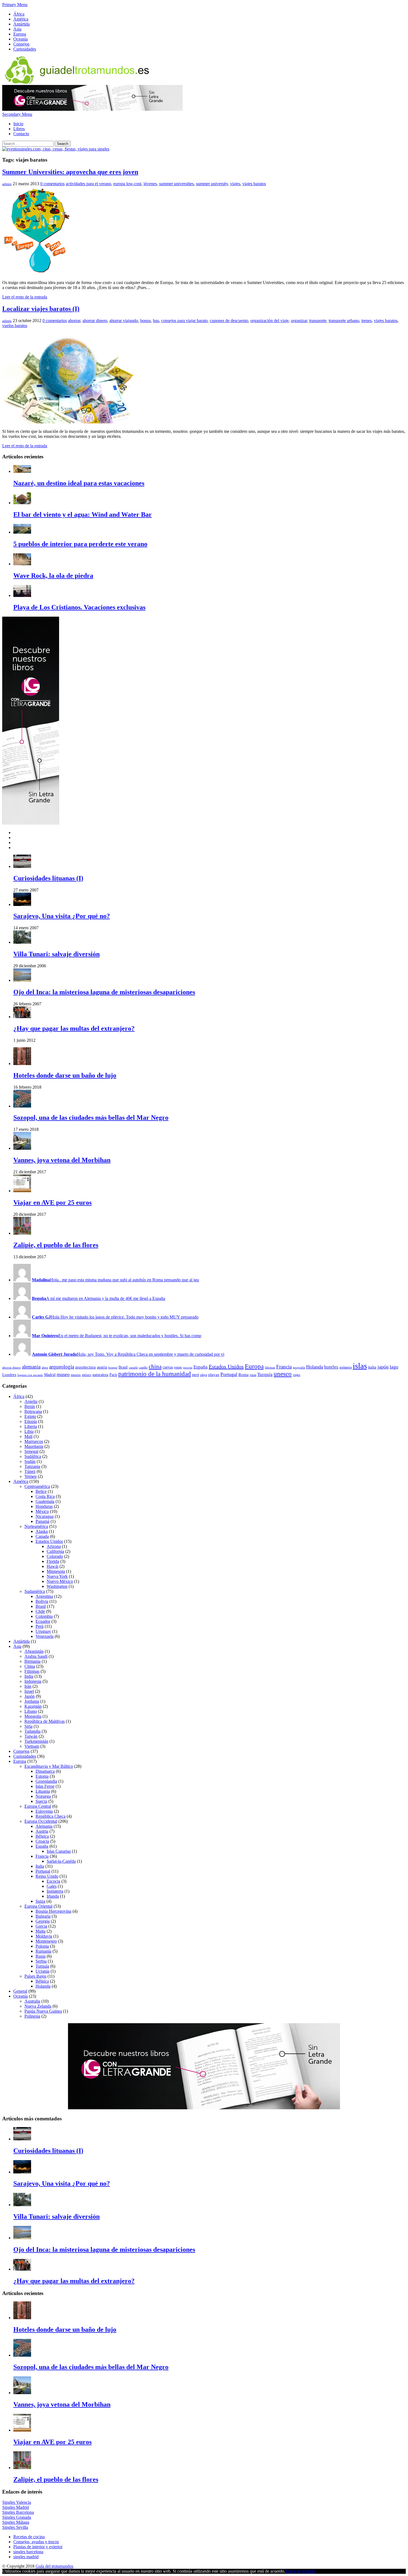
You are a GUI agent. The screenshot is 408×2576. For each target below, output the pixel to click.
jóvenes (150, 184)
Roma (244, 1374)
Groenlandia (46, 1781)
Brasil (123, 1367)
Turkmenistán (36, 1741)
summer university (212, 184)
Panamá (42, 1521)
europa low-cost (127, 184)
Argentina (44, 1596)
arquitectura (85, 1367)
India (29, 1676)
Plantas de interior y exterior (38, 2547)
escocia (188, 1368)
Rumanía (43, 1951)
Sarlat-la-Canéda (61, 1861)
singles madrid (26, 2557)
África (19, 14)
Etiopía (31, 1421)
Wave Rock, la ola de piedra (53, 576)
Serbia (41, 1961)
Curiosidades (25, 49)
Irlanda (53, 1896)
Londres (9, 1374)
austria (102, 1367)
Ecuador (43, 1621)
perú (196, 1375)
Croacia (42, 1841)
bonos (145, 321)
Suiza (40, 1901)
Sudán (30, 1461)
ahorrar (74, 321)
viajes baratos (254, 184)
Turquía (265, 1374)
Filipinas (32, 1671)
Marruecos (34, 1441)
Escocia (53, 1881)
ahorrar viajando (124, 321)
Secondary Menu (17, 114)
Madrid (50, 1375)
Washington (57, 1586)
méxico (87, 1375)
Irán (28, 1686)
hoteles (331, 1367)
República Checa (51, 1816)
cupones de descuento (229, 321)
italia (372, 1367)
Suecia (41, 1801)
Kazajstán (33, 1706)
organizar (299, 321)
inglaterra (346, 1367)
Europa (20, 34)
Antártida (22, 24)
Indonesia (33, 1681)
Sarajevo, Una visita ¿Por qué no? (62, 916)
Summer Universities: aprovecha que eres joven (70, 172)
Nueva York (57, 1576)
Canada (42, 1536)
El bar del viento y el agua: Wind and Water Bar (83, 514)
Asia (17, 29)
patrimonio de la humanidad (155, 1374)
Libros (19, 129)
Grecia (41, 1926)
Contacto (21, 134)
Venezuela (45, 1636)
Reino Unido (47, 1876)
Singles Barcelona (18, 2512)
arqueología (62, 1367)
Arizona (54, 1546)
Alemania (44, 1826)
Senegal (31, 1451)
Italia (40, 1866)
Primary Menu (15, 5)
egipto (178, 1367)
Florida (53, 1561)
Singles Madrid (16, 2507)
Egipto (30, 1416)
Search (63, 144)
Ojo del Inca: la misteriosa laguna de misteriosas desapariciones (104, 992)
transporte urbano (344, 321)
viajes (235, 184)
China (30, 1666)
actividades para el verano (88, 184)
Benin (30, 1406)
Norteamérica (36, 1526)
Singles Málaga (16, 2522)
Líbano (31, 1711)
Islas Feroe (45, 1786)
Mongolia (33, 1716)
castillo (143, 1368)
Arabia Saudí (36, 1656)
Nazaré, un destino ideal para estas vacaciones (79, 483)
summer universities (176, 184)
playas (214, 1374)
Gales (52, 1886)
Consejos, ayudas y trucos (36, 2542)
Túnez (30, 1471)
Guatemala (45, 1501)
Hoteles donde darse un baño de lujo (65, 1075)
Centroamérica (37, 1486)
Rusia (41, 1956)
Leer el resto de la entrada (25, 297)
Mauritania (34, 1446)
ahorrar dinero (95, 321)
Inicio (18, 124)
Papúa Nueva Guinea (43, 2011)
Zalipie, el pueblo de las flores (56, 1245)
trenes (367, 321)
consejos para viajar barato (184, 321)
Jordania (32, 1701)
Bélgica (42, 1836)
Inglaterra (55, 1891)
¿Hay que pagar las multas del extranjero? (74, 1028)
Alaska (42, 1531)
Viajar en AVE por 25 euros (52, 1202)
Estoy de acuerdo (300, 2571)
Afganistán (34, 1651)
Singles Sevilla (15, 2527)
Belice (41, 1491)
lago (394, 1367)
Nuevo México (60, 1581)
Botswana (33, 1411)
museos (76, 1375)
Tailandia (32, 1731)
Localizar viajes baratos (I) (41, 309)
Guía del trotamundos (54, 2566)
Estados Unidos (226, 1367)
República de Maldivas (45, 1721)
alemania (31, 1367)
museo (63, 1374)
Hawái (52, 1566)
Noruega (43, 1796)
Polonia (42, 1946)
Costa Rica (45, 1496)
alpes (45, 1368)
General (20, 1991)
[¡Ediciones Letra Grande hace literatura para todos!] (92, 109)
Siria (28, 1726)
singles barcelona (28, 2552)
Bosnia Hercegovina (53, 1911)
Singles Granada (17, 2517)
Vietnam (32, 1746)
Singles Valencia (17, 2502)
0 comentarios (52, 184)
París (113, 1375)
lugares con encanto (30, 1375)
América (21, 19)
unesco (283, 1374)
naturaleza (100, 1375)
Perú (40, 1626)
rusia (253, 1375)
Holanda (315, 1367)
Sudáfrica (33, 1456)
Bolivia (42, 1601)
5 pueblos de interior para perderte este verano (80, 544)
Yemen (31, 1476)
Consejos (21, 44)
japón (383, 1367)
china (155, 1367)
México (42, 1511)
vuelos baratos (15, 326)
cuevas (168, 1367)
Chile (40, 1611)
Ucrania (42, 1971)
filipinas (270, 1368)
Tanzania (32, 1466)
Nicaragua (45, 1516)
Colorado (55, 1556)
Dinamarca (45, 1771)
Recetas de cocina (29, 2537)
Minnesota (56, 1571)
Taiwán (31, 1736)
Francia (284, 1367)
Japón (30, 1696)
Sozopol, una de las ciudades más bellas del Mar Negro (91, 1118)
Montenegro (46, 1941)
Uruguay (43, 1631)
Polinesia (32, 2016)
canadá (133, 1368)
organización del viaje (270, 321)
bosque (113, 1368)
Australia (32, 2001)
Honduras (44, 1506)
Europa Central (38, 1806)
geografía (299, 1368)
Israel (29, 1691)
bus (156, 321)
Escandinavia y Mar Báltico (49, 1766)
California (55, 1551)
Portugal (229, 1374)
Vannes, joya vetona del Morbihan (62, 1160)
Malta (41, 1931)
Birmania (32, 1661)
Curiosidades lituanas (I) (48, 878)
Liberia (31, 1426)
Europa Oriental (38, 1906)
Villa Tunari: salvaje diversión (56, 954)
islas (360, 1366)
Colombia (44, 1616)
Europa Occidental (41, 1821)
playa (204, 1375)
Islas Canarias (59, 1851)
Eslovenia (44, 1811)
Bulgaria (43, 1916)
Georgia (43, 1921)
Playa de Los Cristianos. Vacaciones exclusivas (79, 607)
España (201, 1367)
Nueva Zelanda (38, 2006)
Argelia (31, 1401)
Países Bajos (35, 1976)
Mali (28, 1436)
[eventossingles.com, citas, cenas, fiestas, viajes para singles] (56, 149)
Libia (29, 1431)
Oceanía (21, 39)
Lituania (43, 1791)
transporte (318, 321)
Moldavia (44, 1936)
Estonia (42, 1776)
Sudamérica (35, 1591)
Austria (42, 1831)
